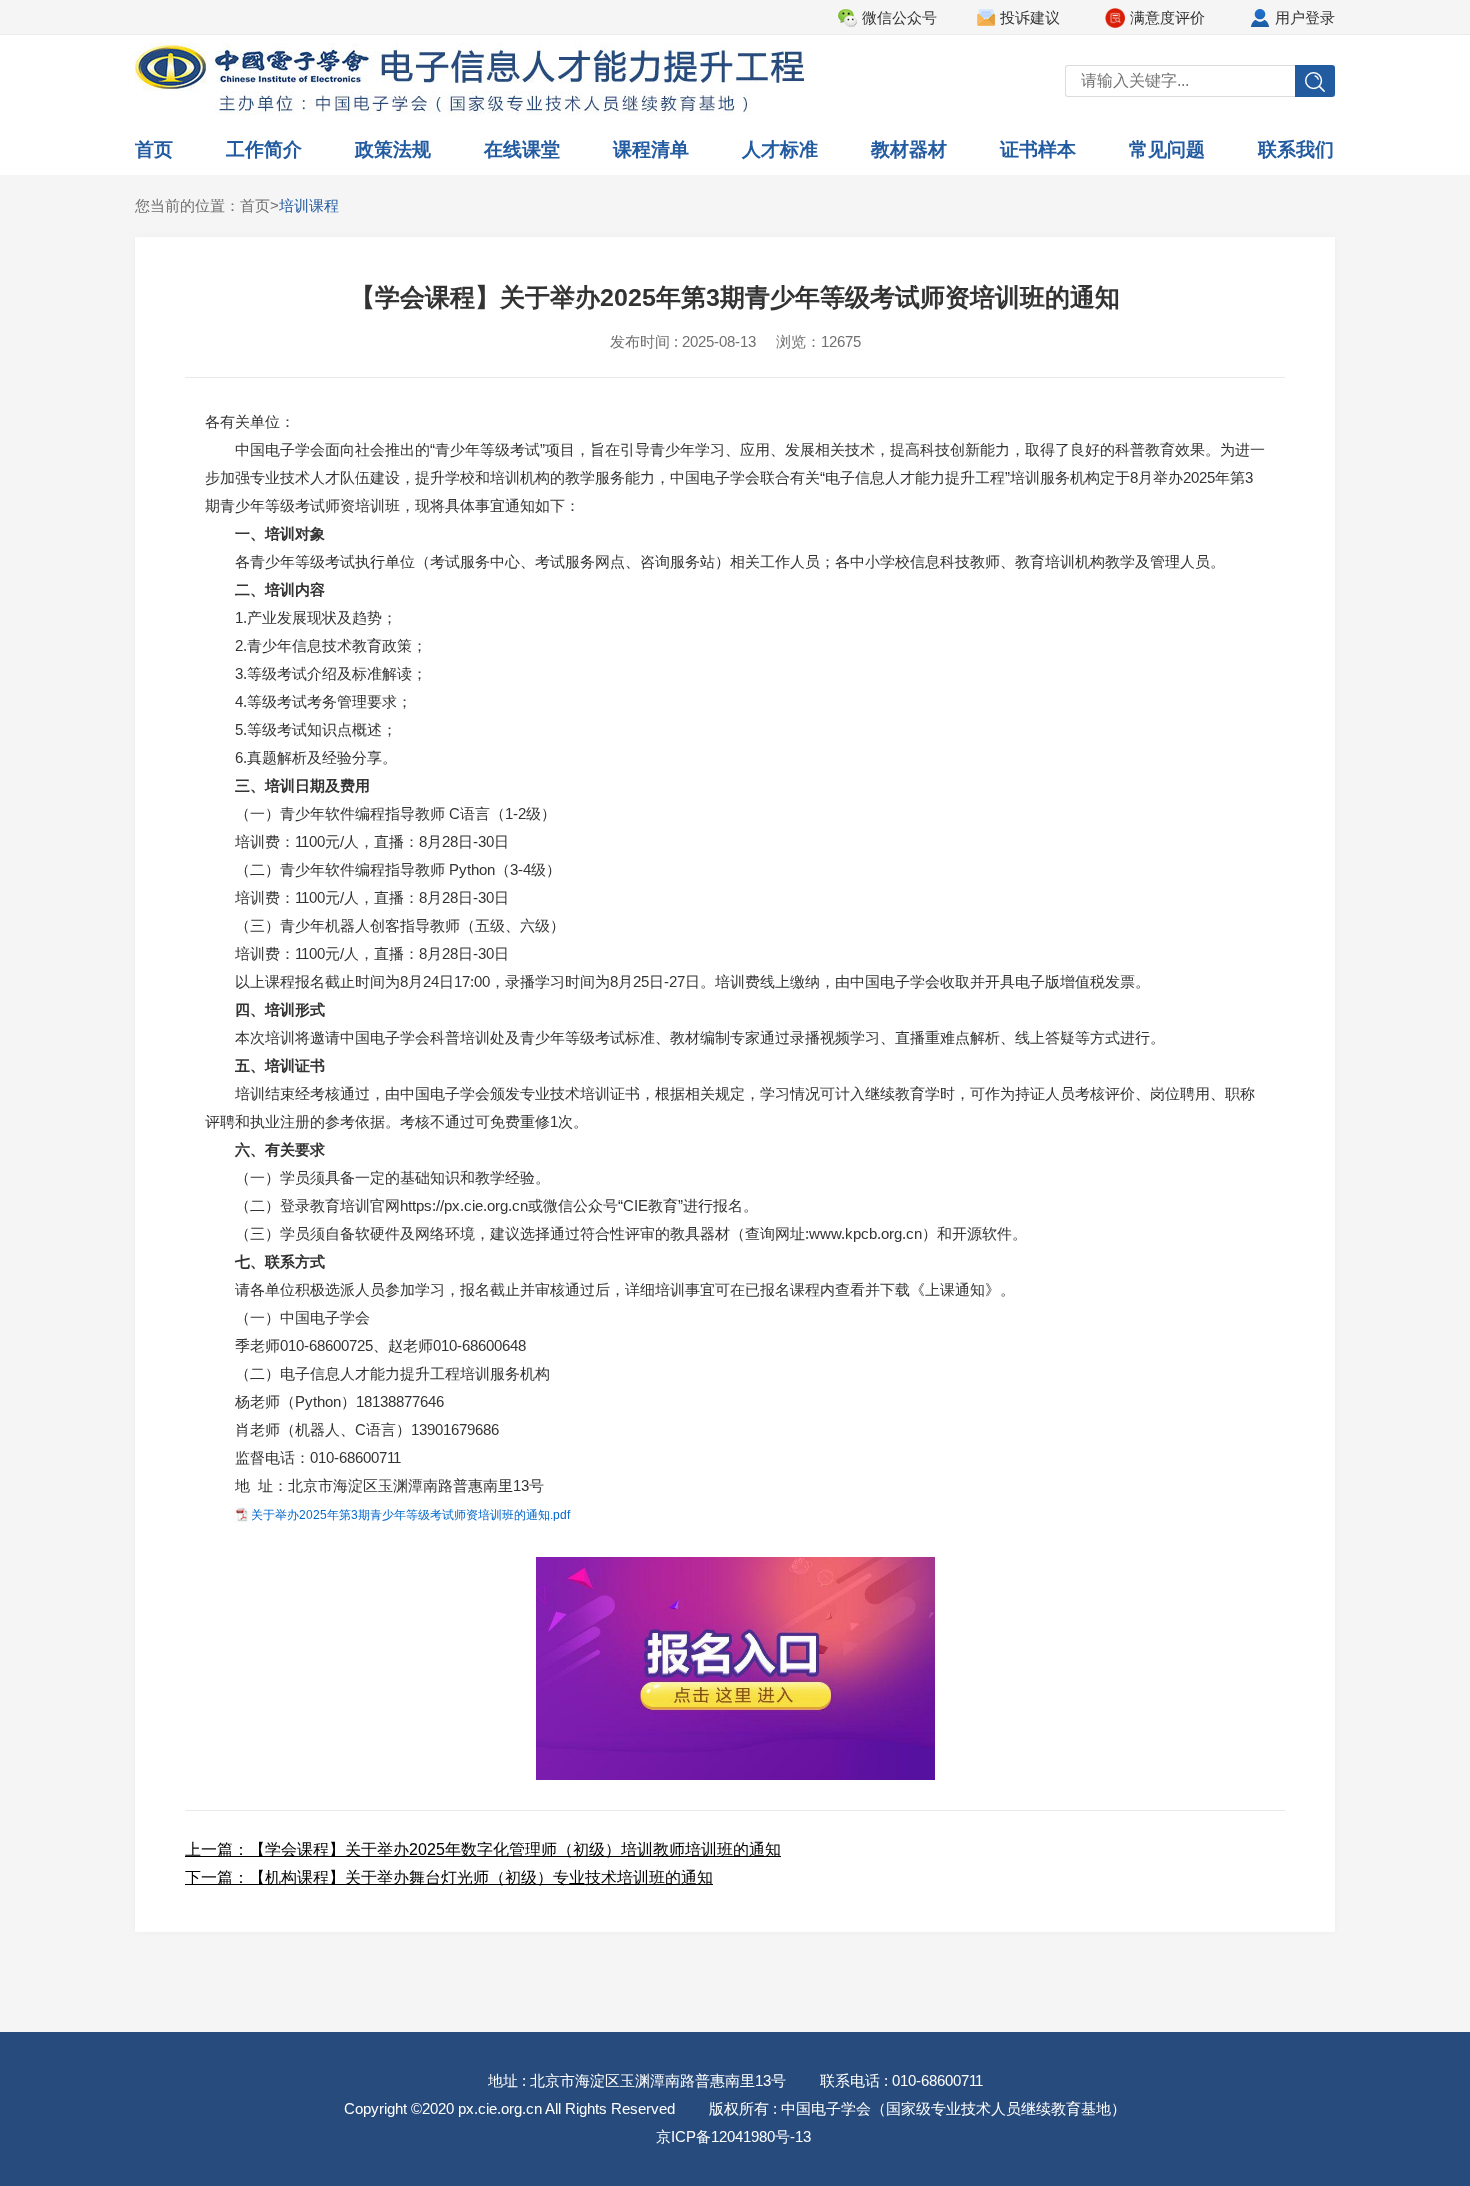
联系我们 (1296, 149)
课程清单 (651, 149)
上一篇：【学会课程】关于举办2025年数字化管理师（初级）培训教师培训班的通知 (483, 1849)
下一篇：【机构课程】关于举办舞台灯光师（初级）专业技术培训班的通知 (449, 1877)
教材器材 (909, 149)
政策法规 (393, 149)
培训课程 (309, 205)
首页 (154, 149)
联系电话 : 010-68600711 (901, 2080)
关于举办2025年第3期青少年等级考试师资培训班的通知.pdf (410, 1515)
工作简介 (264, 149)
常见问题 (1167, 149)
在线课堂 (522, 149)
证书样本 (1038, 149)
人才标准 (780, 149)
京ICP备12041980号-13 (733, 2136)
